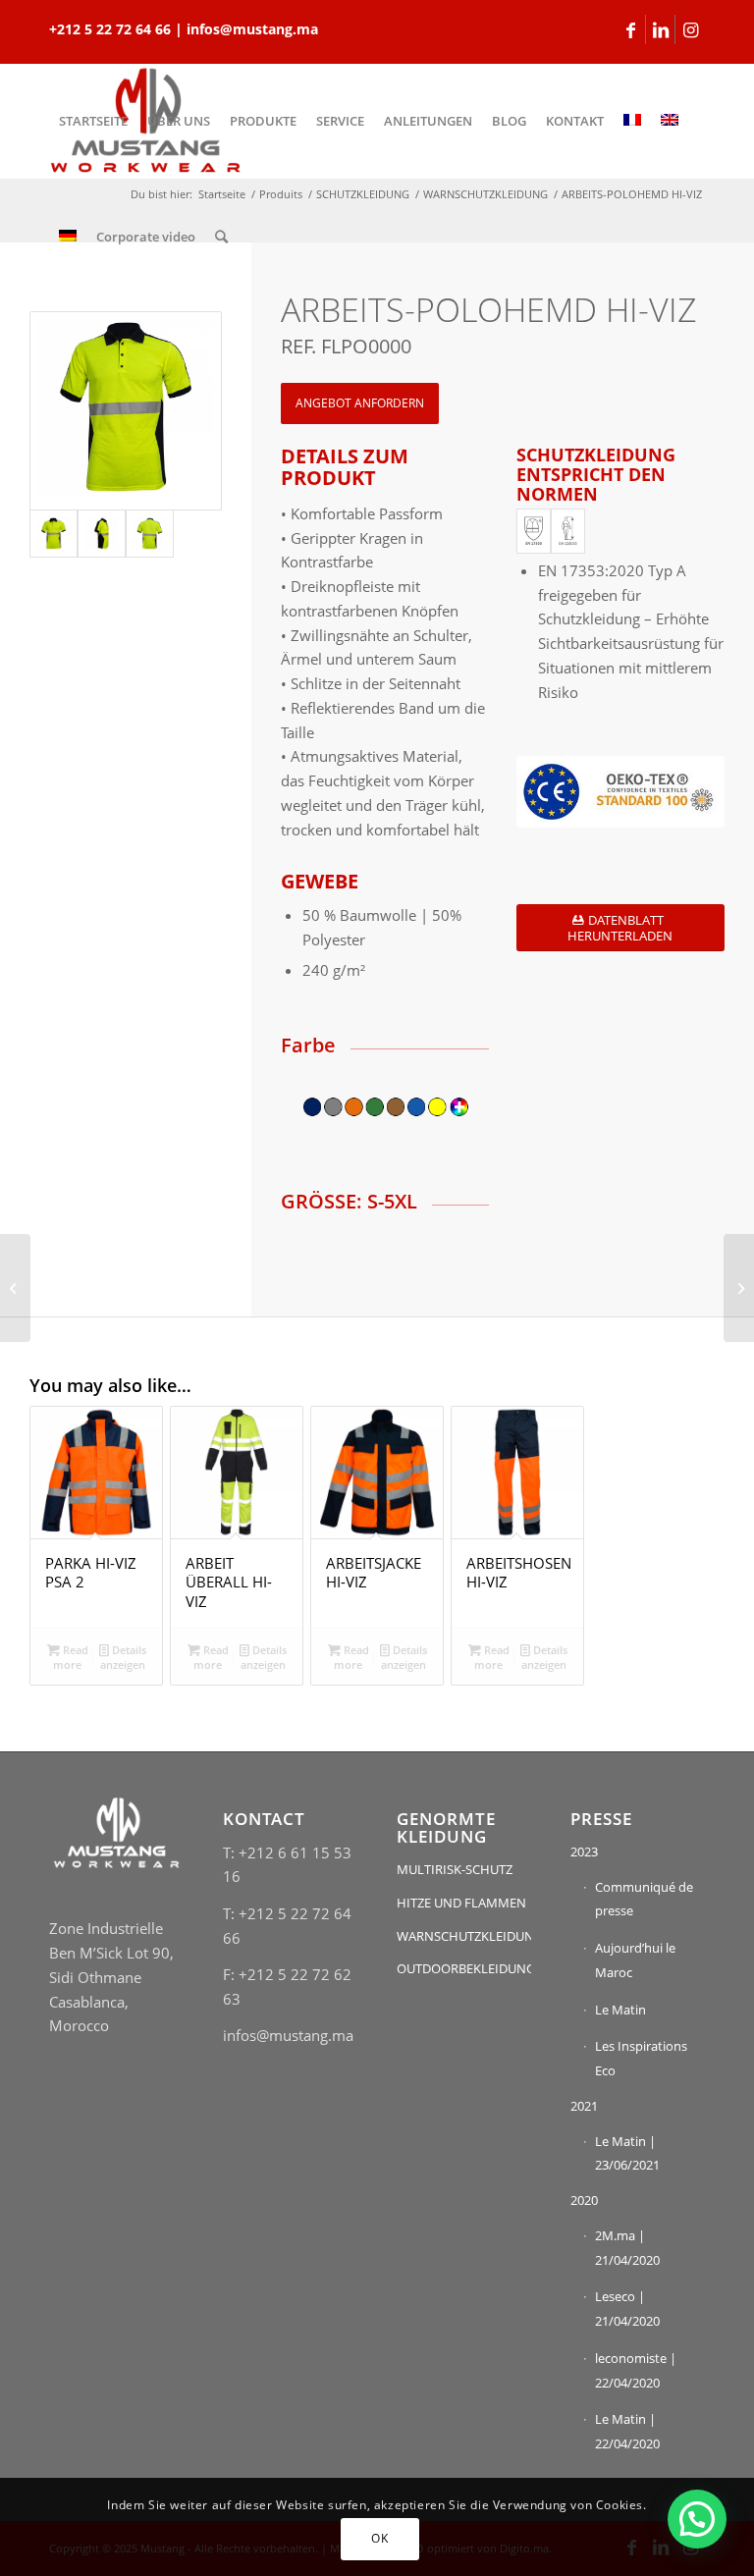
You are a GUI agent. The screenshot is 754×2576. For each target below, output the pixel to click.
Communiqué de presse (644, 1899)
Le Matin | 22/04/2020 (627, 2431)
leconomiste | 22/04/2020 (636, 2370)
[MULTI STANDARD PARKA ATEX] (739, 1288)
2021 (584, 2106)
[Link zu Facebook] (631, 29)
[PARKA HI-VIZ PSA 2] (15, 1288)
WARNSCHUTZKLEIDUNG (464, 1936)
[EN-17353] (534, 531)
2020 (584, 2200)
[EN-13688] (568, 531)
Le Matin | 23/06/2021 (627, 2153)
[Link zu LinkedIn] (660, 29)
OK (379, 2538)
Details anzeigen (123, 1657)
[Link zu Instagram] (690, 29)
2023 (584, 1851)
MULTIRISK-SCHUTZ (455, 1869)
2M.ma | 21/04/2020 (627, 2248)
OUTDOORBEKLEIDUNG (464, 1968)
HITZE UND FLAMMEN (461, 1903)
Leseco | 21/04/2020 (627, 2308)
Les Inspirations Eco (641, 2058)
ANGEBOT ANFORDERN (360, 403)
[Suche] (221, 237)
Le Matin (620, 2010)
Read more (71, 1657)
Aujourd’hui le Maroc (635, 1960)
